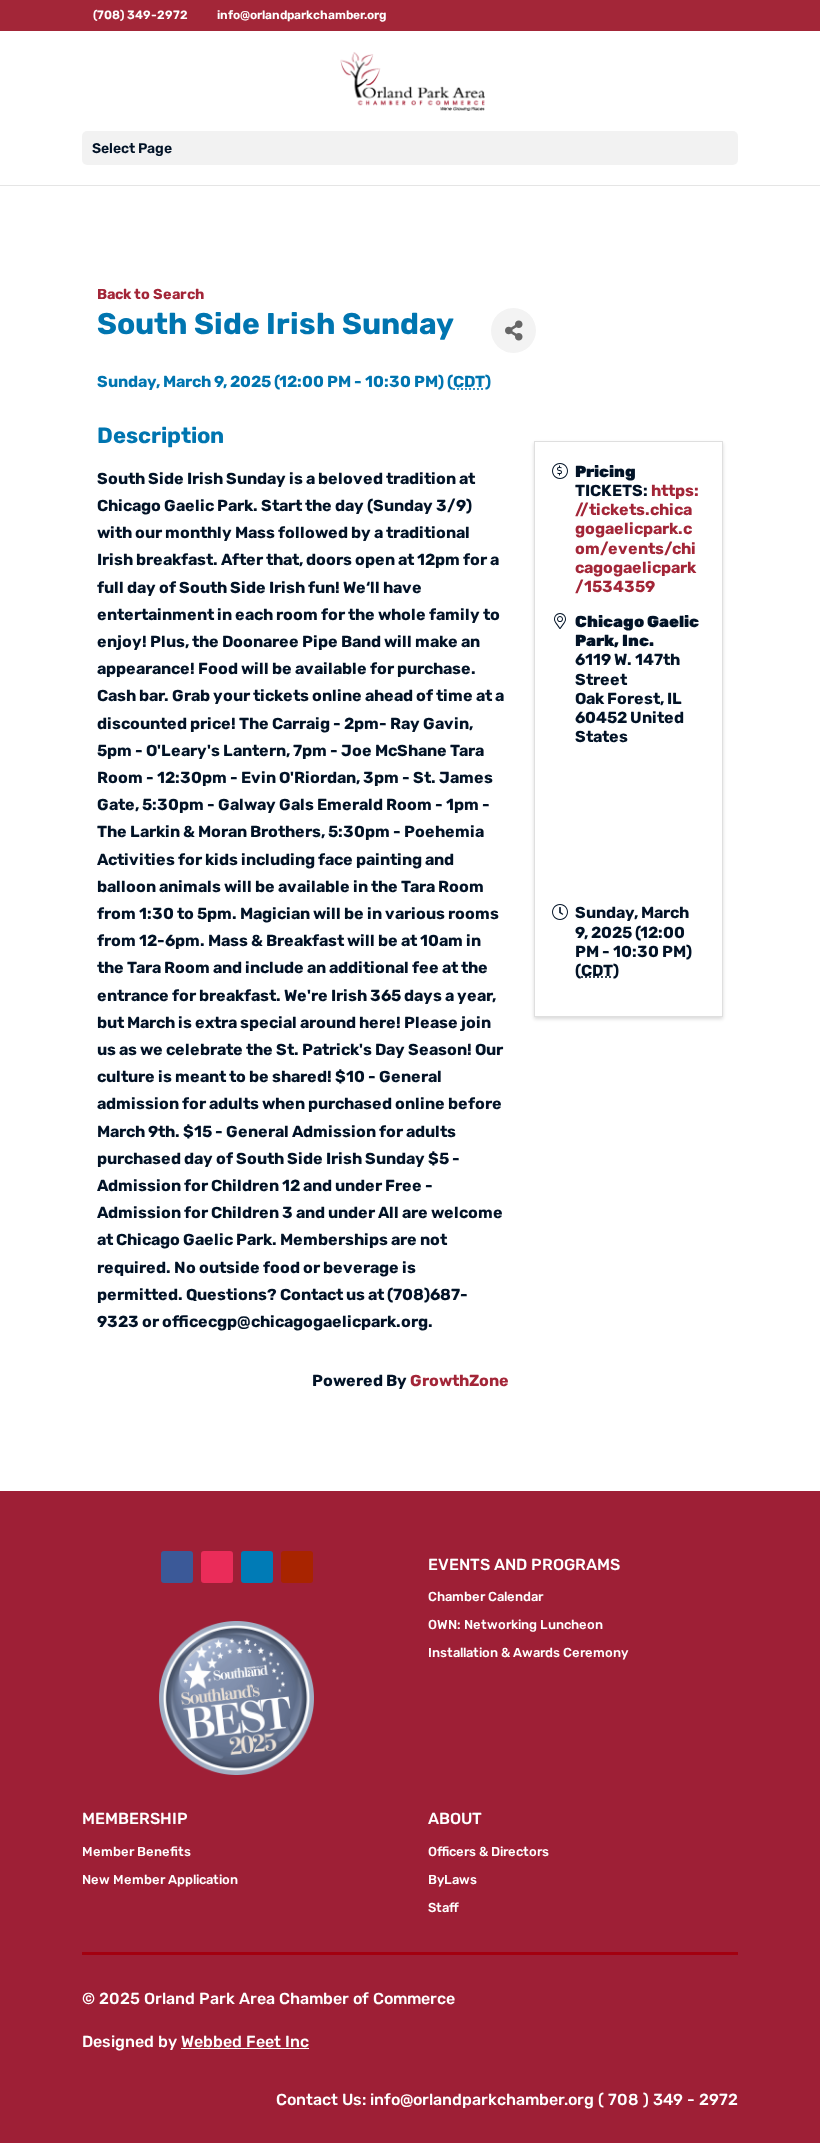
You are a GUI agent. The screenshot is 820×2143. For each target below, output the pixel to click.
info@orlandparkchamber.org (482, 2099)
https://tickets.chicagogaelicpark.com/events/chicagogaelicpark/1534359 (637, 538)
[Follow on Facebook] (177, 1567)
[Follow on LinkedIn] (257, 1567)
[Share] (513, 330)
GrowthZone (459, 1380)
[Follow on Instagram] (217, 1567)
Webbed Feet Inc (245, 2041)
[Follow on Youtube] (297, 1567)
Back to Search (150, 294)
